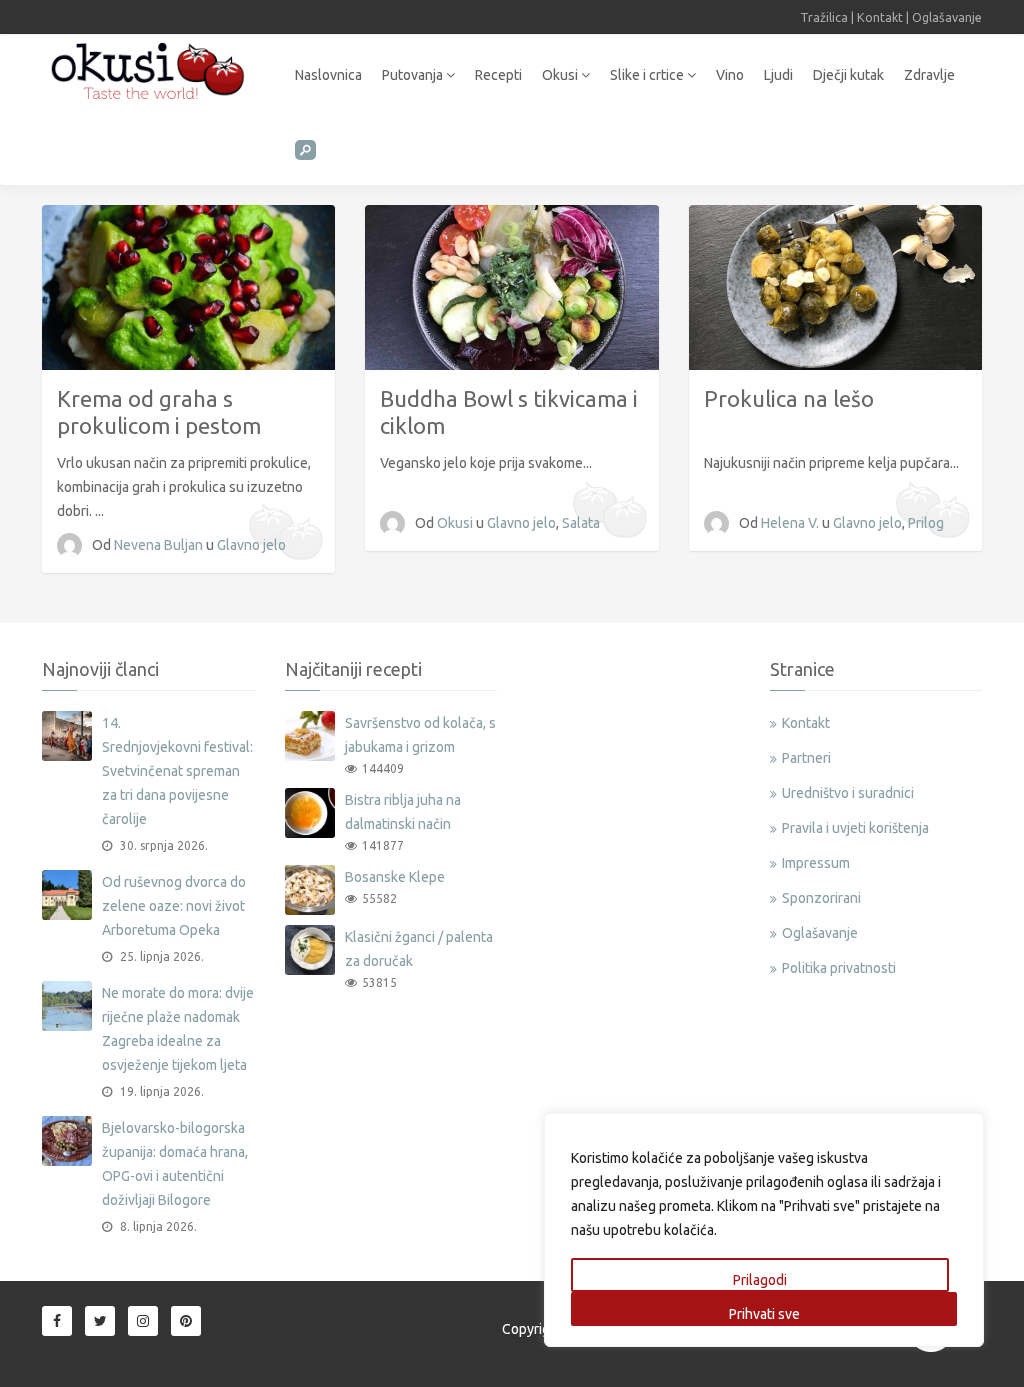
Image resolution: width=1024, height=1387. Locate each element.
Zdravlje (929, 75)
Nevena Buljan (160, 545)
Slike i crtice (648, 75)
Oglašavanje (947, 17)
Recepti (498, 75)
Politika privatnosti (839, 968)
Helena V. (791, 523)
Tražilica (824, 17)
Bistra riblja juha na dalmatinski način (403, 812)
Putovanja (414, 75)
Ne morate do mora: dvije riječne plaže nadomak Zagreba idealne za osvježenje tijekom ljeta (178, 1029)
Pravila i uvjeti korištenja (855, 828)
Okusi (561, 75)
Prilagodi (760, 1280)
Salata (581, 523)
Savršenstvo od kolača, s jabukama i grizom (420, 735)
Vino (730, 75)
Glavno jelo (251, 545)
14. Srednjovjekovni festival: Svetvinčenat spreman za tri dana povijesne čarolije (177, 771)
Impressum (816, 863)
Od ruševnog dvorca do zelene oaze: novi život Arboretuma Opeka (174, 906)
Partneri (806, 758)
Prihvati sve (764, 1314)
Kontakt (880, 17)
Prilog (926, 523)
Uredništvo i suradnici (848, 793)
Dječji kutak (848, 75)
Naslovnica (328, 75)
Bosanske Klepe (395, 877)
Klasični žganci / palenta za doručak (419, 949)
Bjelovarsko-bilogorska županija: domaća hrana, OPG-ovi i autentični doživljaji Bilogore (175, 1164)
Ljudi (778, 75)
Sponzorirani (821, 898)
